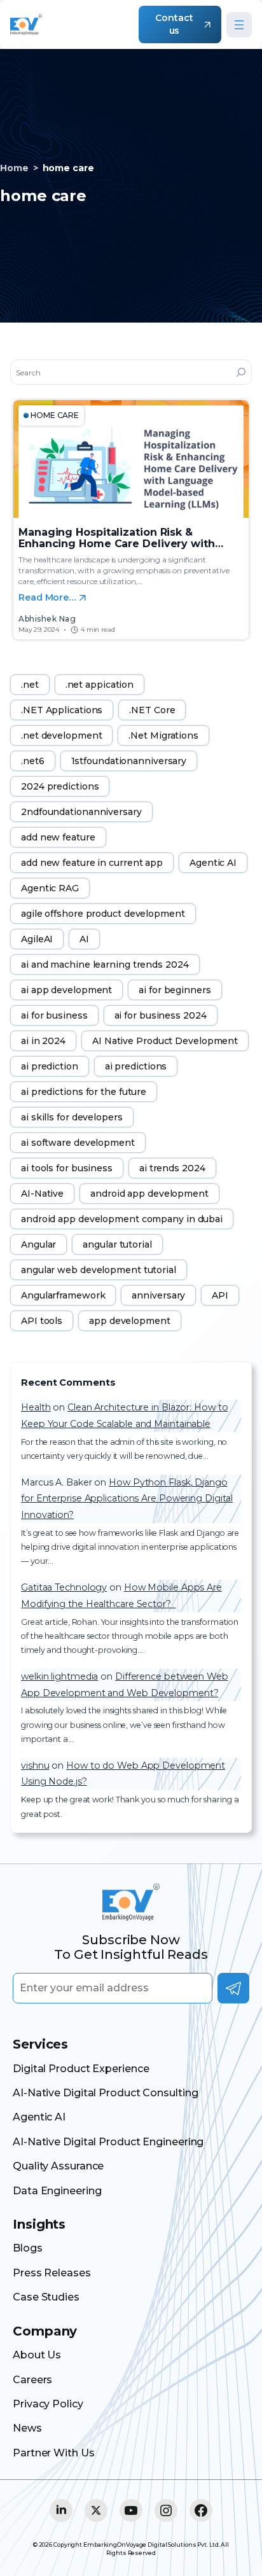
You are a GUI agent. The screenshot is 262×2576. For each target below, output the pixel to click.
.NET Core (152, 710)
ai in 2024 (43, 1041)
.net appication (100, 685)
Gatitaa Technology (64, 1587)
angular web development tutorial (99, 1270)
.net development (61, 735)
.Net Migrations (163, 735)
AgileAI (37, 939)
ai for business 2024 (161, 1015)
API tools (42, 1321)
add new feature (58, 837)
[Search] (241, 372)
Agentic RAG (50, 888)
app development (130, 1321)
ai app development (66, 990)
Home (14, 168)
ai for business (54, 1015)
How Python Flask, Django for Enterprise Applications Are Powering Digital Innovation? (127, 1499)
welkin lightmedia (59, 1676)
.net (30, 685)
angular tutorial (117, 1244)
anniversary (158, 1295)
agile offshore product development (103, 914)
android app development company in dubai (122, 1219)
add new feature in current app (92, 863)
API (220, 1295)
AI (84, 939)
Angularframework (63, 1295)
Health (36, 1407)
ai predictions (136, 1066)
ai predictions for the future (84, 1092)
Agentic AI (213, 863)
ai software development (78, 1143)
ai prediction (50, 1066)
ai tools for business (67, 1168)
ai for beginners (175, 990)
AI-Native (42, 1194)
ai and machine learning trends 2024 (105, 964)
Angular (38, 1244)
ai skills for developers (72, 1117)
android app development (149, 1194)
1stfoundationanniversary (129, 761)
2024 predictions (60, 786)
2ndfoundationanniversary (81, 812)
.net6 (33, 761)
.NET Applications (62, 710)
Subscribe (233, 1988)
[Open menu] (239, 25)
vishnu (35, 1765)
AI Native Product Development (165, 1041)
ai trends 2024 (172, 1168)
